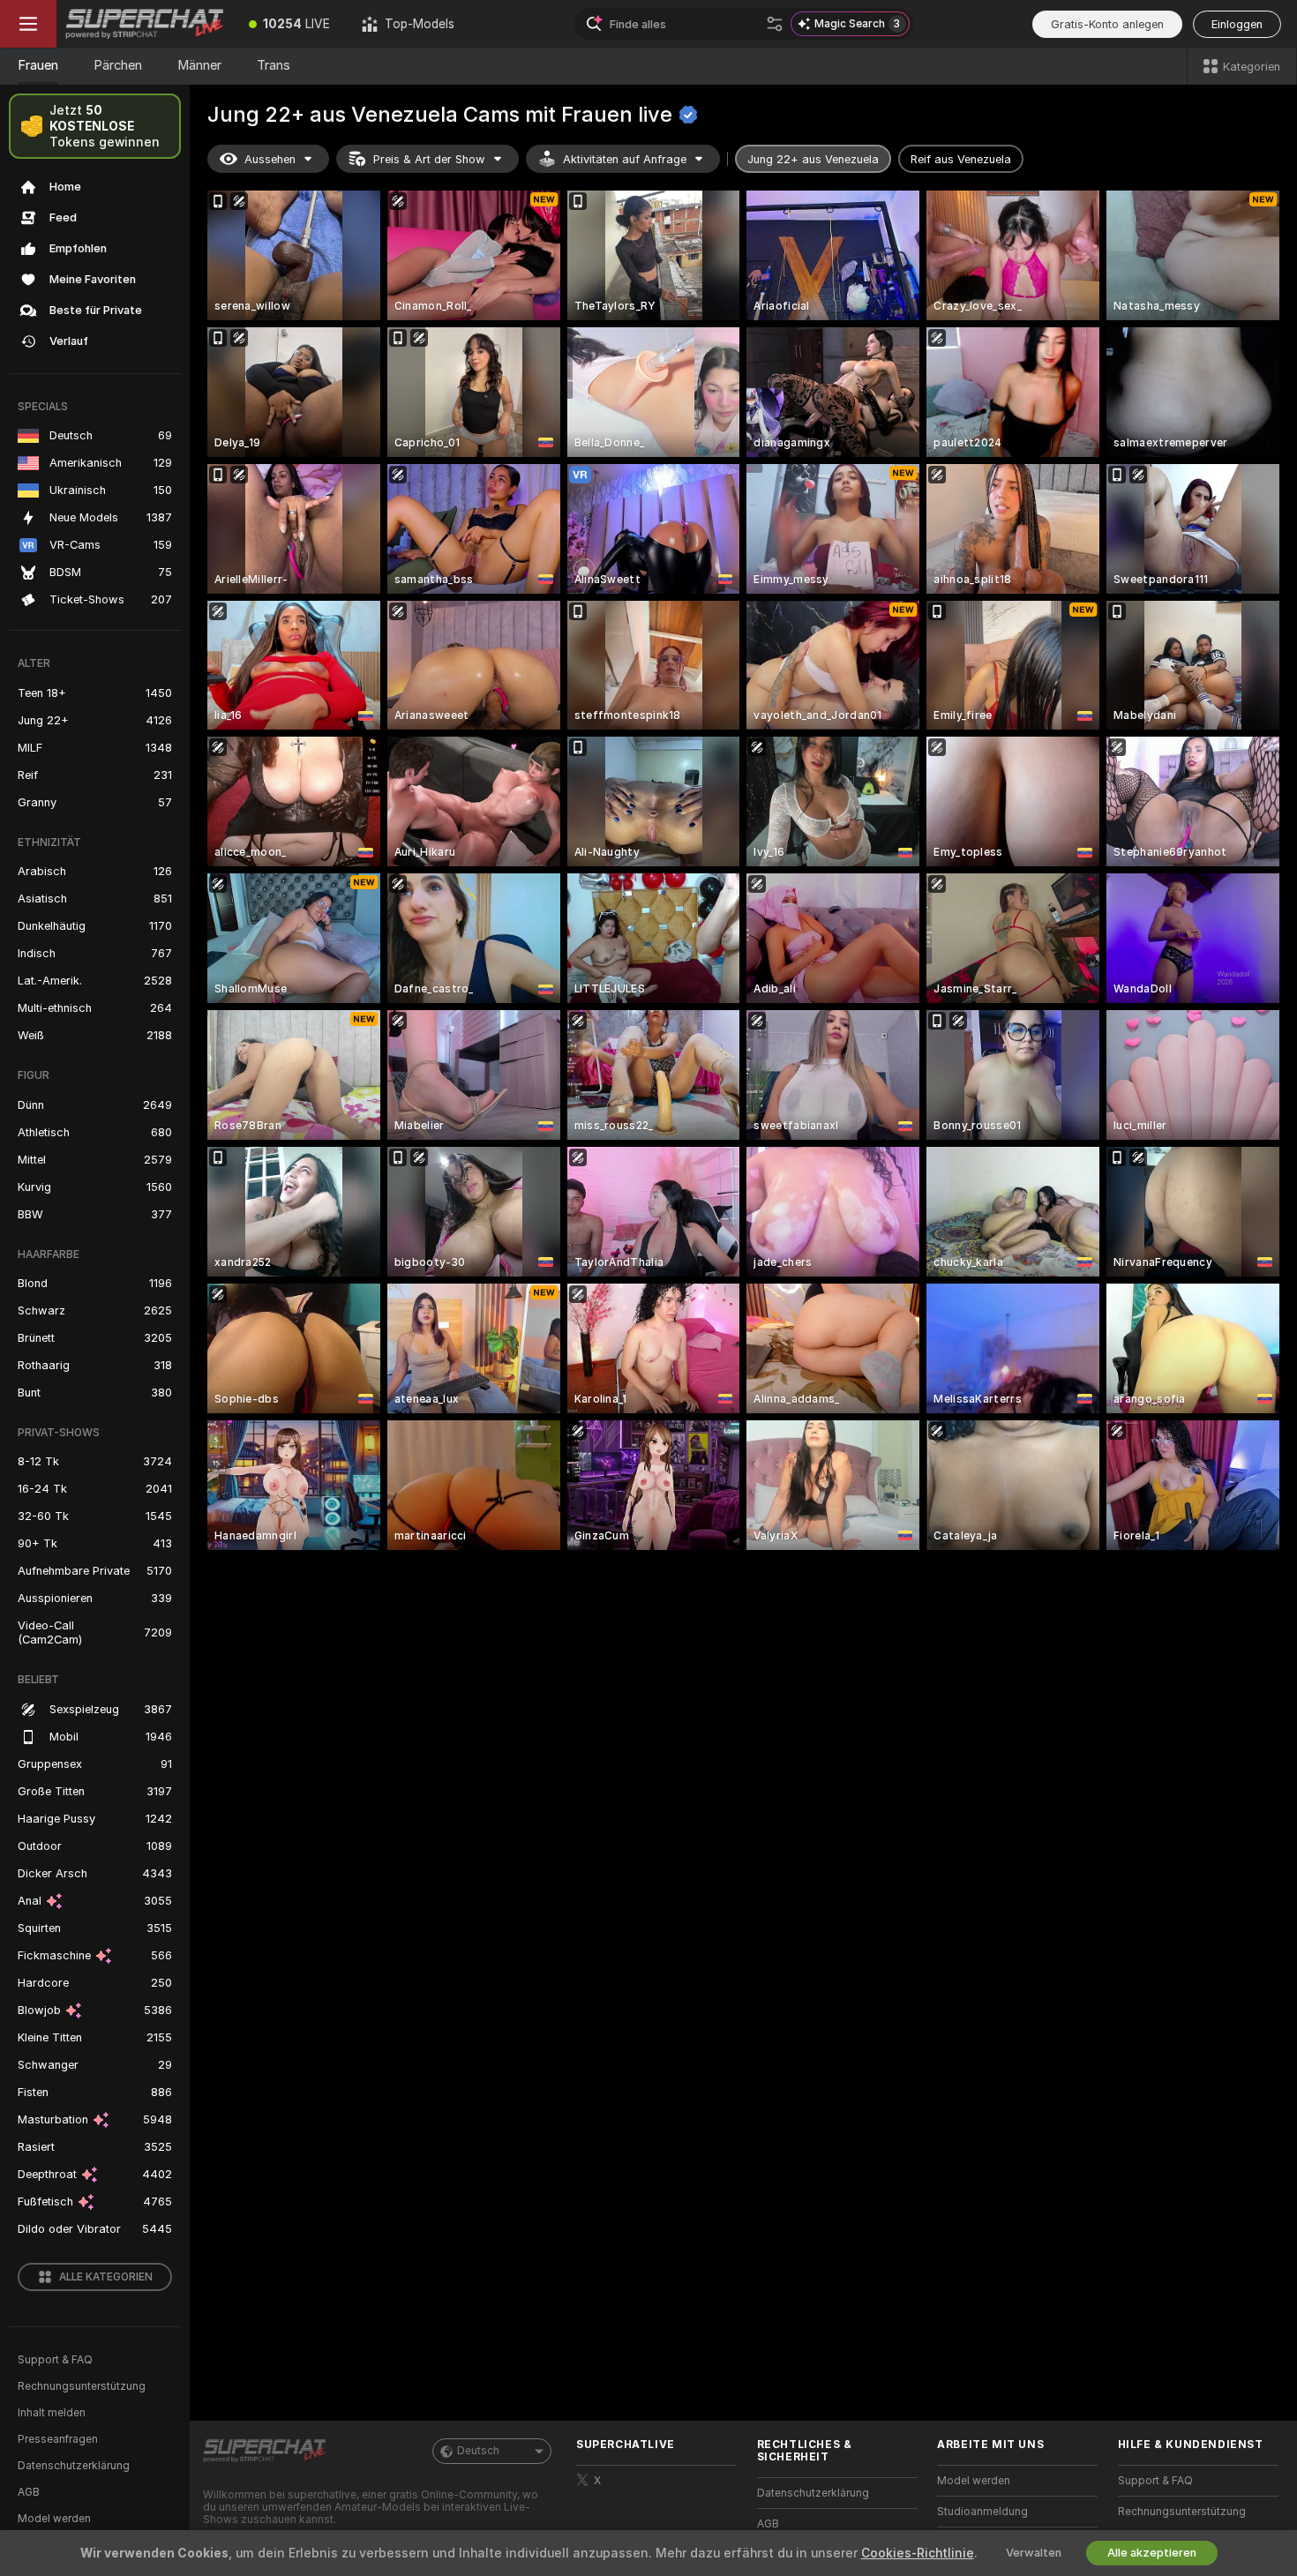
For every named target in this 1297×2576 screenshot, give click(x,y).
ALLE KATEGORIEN (106, 2277)
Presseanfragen (58, 2439)
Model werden (54, 2519)
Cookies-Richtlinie (918, 2553)
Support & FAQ (55, 2360)
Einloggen (1237, 24)
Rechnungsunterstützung (82, 2386)
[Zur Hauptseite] (145, 24)
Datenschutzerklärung (74, 2466)
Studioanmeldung (982, 2512)
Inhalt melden (52, 2413)
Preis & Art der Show (429, 159)
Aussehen (270, 159)
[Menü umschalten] (28, 24)
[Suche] (775, 24)
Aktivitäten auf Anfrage (625, 159)
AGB (29, 2492)
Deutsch (478, 2451)
